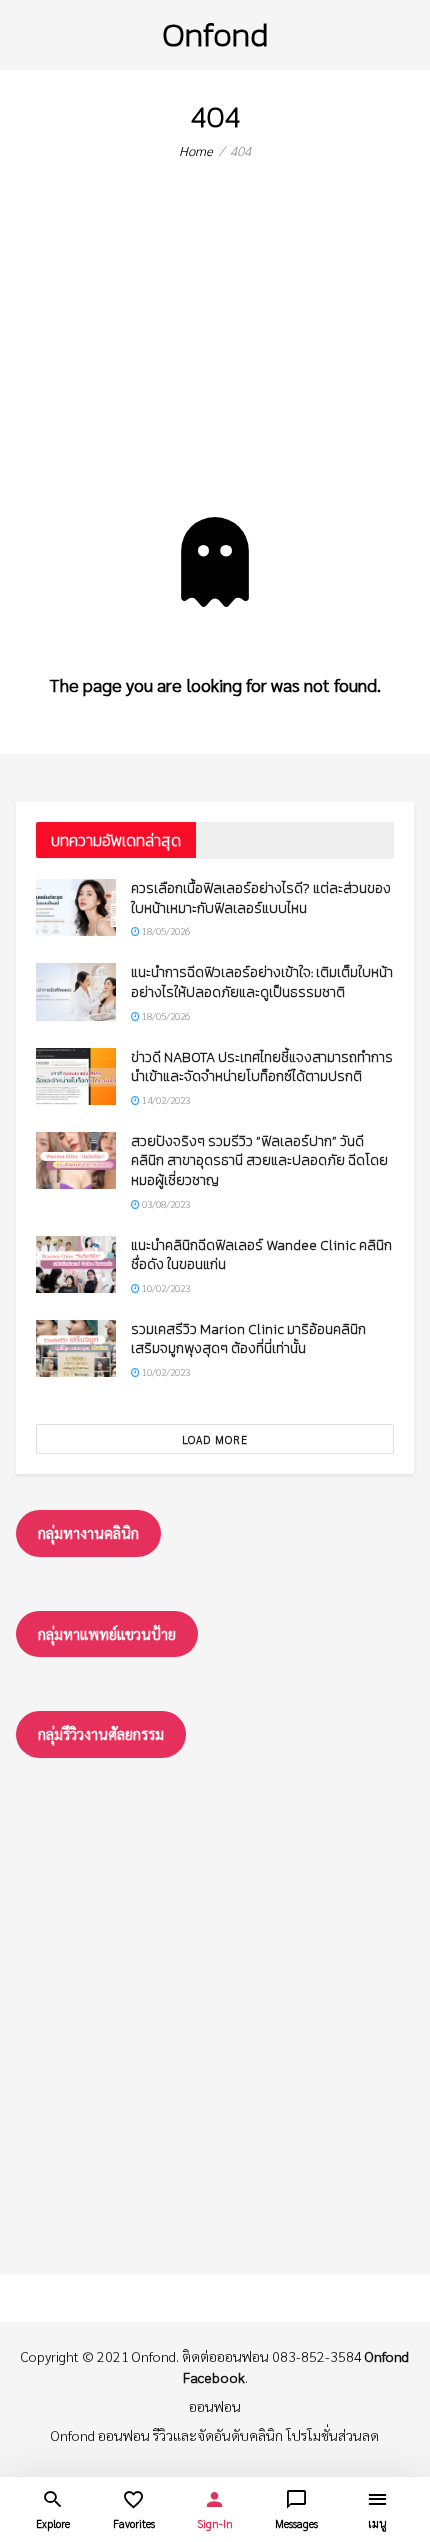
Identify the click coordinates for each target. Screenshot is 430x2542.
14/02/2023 (165, 1099)
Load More (215, 1439)
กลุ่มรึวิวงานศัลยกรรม (101, 1733)
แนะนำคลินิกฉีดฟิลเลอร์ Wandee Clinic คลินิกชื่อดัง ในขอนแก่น (261, 1255)
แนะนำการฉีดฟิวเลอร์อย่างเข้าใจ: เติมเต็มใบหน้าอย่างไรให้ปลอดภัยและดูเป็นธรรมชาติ (262, 982)
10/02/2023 (165, 1287)
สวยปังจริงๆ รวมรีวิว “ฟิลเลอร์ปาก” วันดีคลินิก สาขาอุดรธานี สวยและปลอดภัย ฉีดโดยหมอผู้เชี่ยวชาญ (259, 1161)
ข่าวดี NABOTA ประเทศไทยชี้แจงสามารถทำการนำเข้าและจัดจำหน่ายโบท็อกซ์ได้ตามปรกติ (262, 1067)
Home (196, 150)
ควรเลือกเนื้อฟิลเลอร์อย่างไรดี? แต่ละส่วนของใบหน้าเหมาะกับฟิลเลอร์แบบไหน (261, 898)
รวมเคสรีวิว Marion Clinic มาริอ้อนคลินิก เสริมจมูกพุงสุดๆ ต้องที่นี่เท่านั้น (248, 1339)
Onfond (215, 34)
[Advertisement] (215, 354)
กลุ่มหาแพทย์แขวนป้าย (107, 1633)
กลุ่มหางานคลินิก (88, 1532)
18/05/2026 (165, 930)
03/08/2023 (165, 1203)
